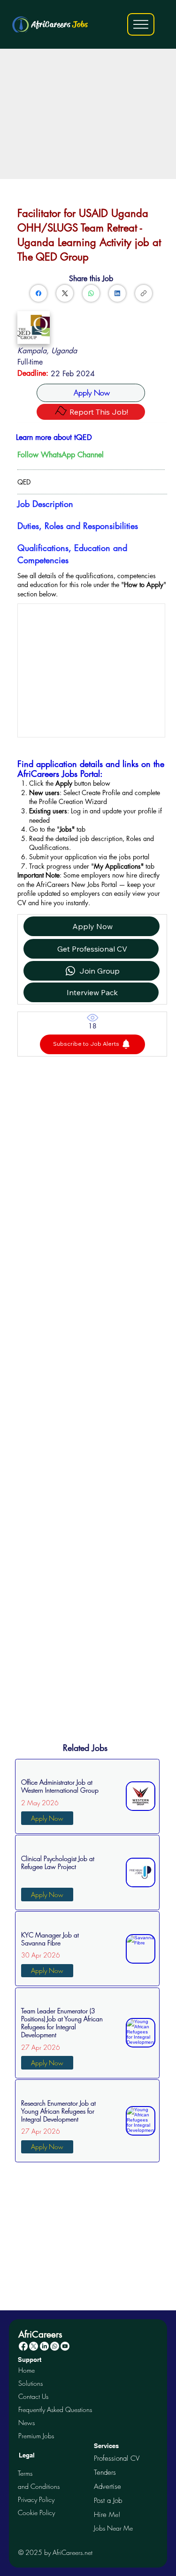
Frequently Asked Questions (55, 2409)
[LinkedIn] (117, 293)
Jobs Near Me (113, 2528)
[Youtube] (65, 2346)
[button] (92, 1044)
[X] (34, 2346)
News (27, 2423)
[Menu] (141, 24)
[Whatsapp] (55, 2346)
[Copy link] (144, 293)
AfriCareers (59, 24)
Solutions (31, 2383)
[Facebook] (38, 293)
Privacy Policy (36, 2499)
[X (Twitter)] (65, 293)
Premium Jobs (36, 2436)
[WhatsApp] (91, 293)
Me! (107, 2514)
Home (27, 2370)
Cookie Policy (36, 2513)
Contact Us (33, 2396)
